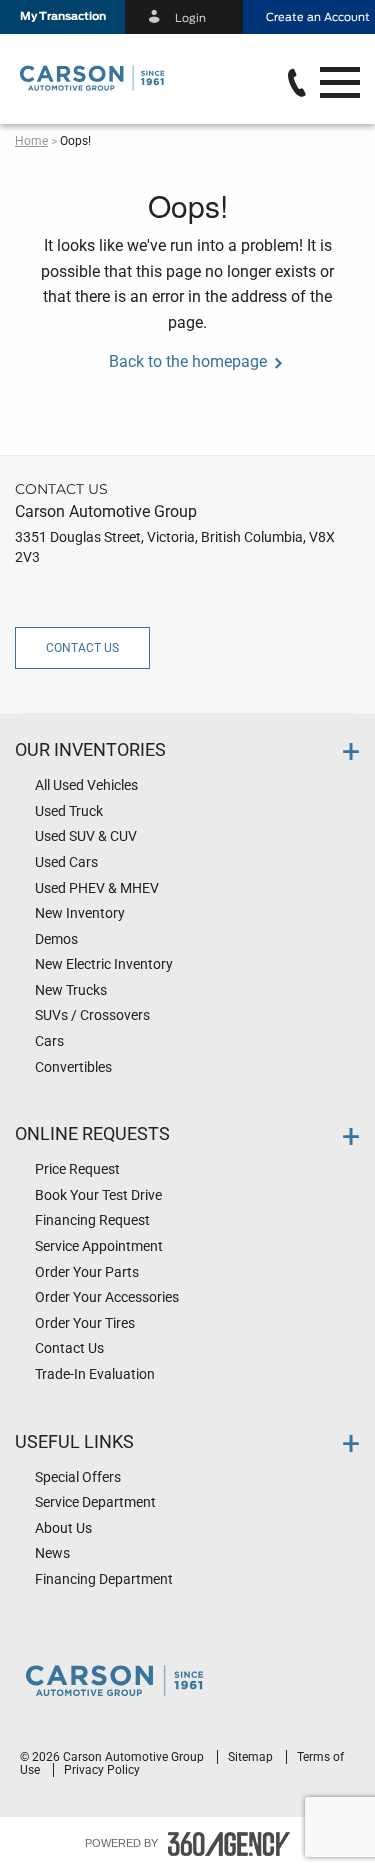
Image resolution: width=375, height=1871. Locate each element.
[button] (62, 17)
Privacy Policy (102, 1770)
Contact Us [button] (82, 648)
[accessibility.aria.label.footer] (229, 1844)
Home (31, 141)
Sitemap (252, 1757)
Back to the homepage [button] (188, 361)
